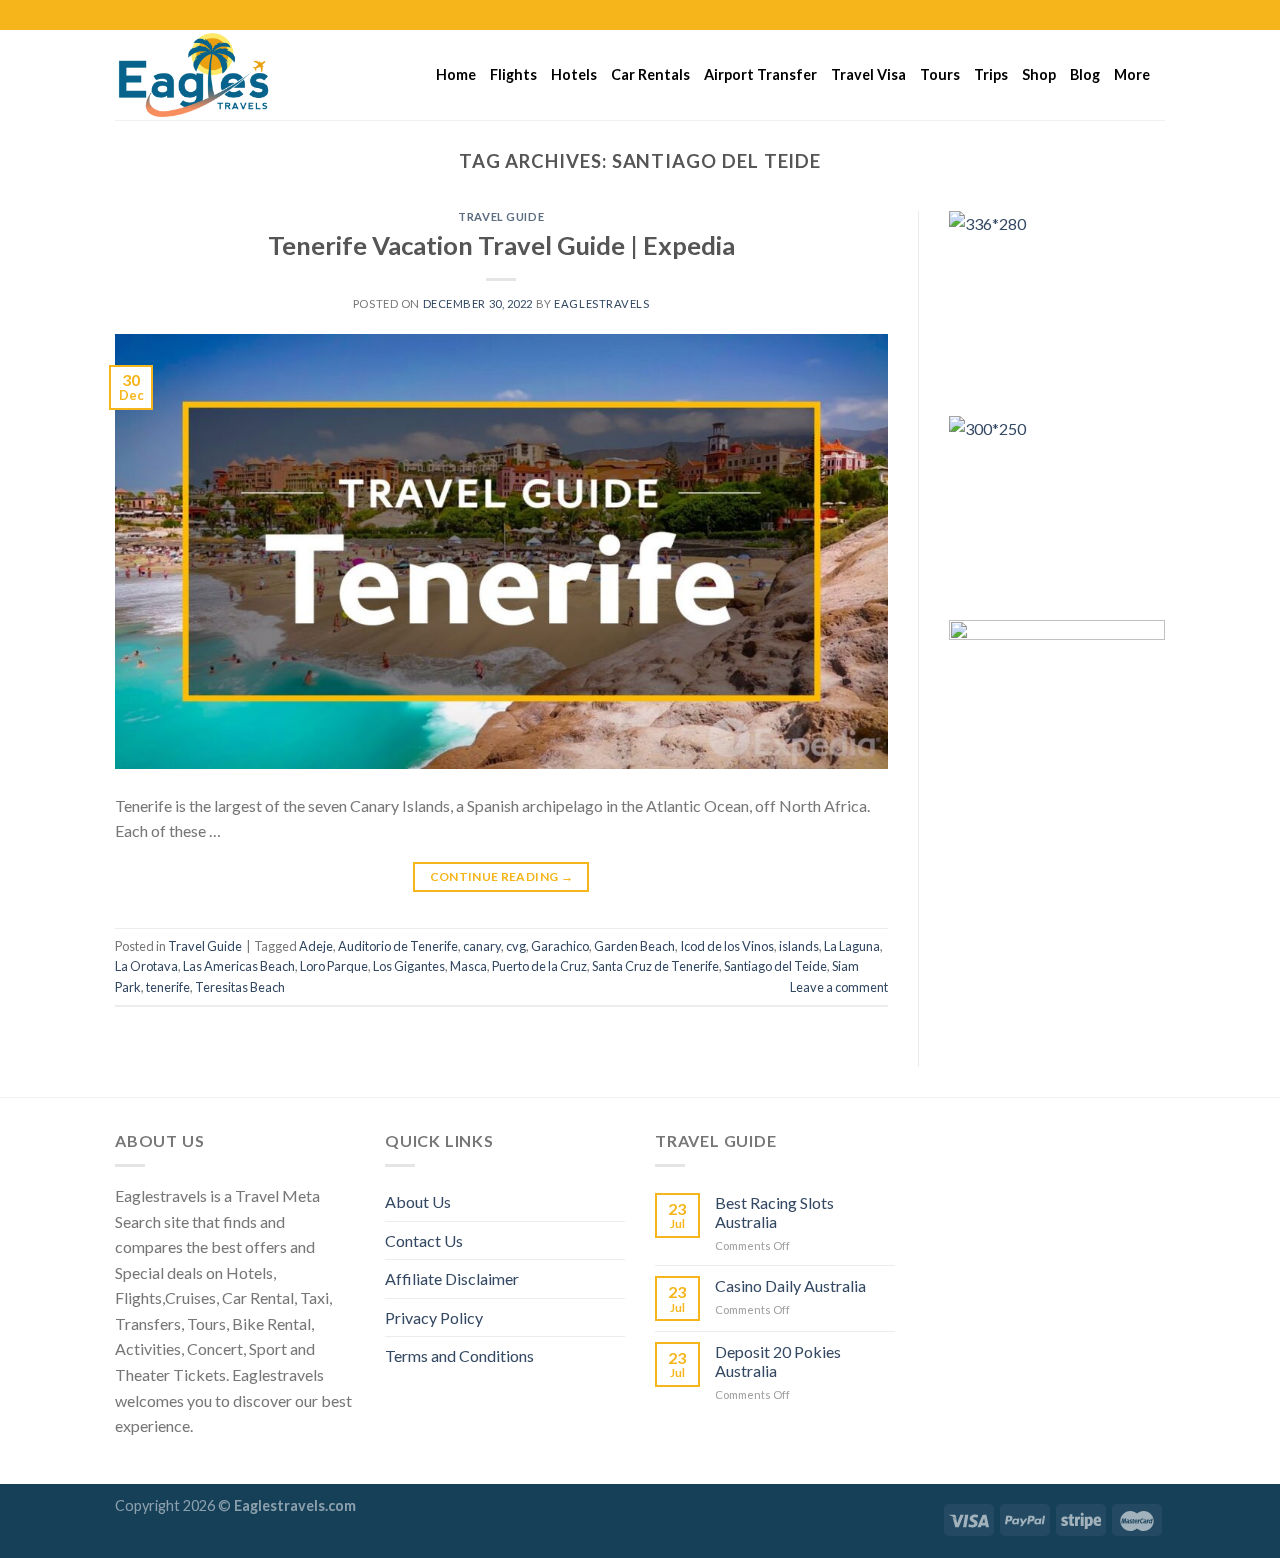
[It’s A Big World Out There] (215, 75)
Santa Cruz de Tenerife (655, 966)
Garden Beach (634, 946)
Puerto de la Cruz (539, 966)
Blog (1085, 74)
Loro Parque (334, 966)
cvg (516, 946)
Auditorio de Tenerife (398, 946)
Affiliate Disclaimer (452, 1278)
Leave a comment (839, 987)
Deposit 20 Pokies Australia (778, 1361)
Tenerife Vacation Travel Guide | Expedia (501, 245)
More (1132, 74)
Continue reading (502, 876)
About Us (418, 1201)
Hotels (574, 74)
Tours (940, 74)
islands (799, 946)
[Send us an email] (1155, 15)
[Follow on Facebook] (1098, 15)
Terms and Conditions (459, 1355)
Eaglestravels (601, 303)
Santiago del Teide (775, 966)
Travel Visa (868, 74)
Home (456, 74)
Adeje (316, 946)
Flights (513, 74)
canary (482, 946)
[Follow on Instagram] (1117, 15)
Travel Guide (501, 216)
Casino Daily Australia (790, 1285)
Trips (991, 74)
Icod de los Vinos (727, 946)
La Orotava (146, 966)
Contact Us (424, 1240)
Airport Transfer (760, 74)
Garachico (560, 946)
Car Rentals (650, 74)
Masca (468, 966)
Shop (1039, 74)
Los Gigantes (409, 966)
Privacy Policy (434, 1317)
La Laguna (852, 946)
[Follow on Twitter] (1136, 15)
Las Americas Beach (239, 966)
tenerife (168, 987)
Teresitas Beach (240, 987)
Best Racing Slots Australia (774, 1212)
